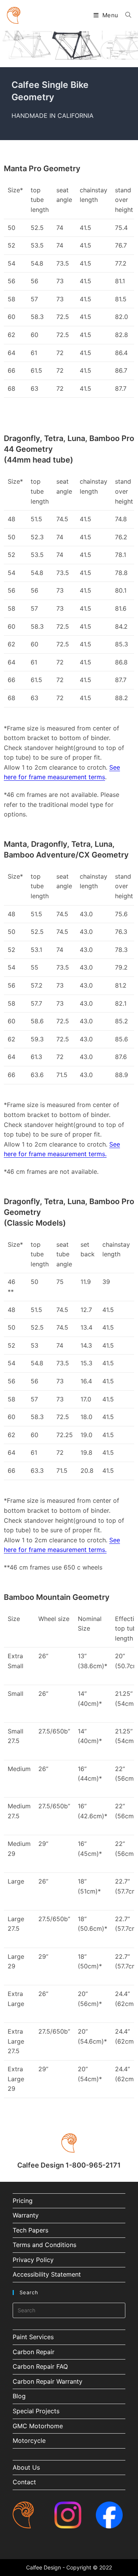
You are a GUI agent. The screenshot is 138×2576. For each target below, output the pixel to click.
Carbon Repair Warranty (48, 2381)
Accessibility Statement (47, 2274)
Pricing (23, 2201)
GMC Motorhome (38, 2426)
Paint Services (33, 2337)
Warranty (26, 2215)
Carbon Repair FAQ (40, 2366)
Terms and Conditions (44, 2245)
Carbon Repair (34, 2352)
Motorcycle (29, 2441)
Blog (19, 2396)
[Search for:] (125, 15)
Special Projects (36, 2411)
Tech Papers (30, 2230)
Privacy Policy (33, 2260)
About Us (26, 2467)
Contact (24, 2482)
